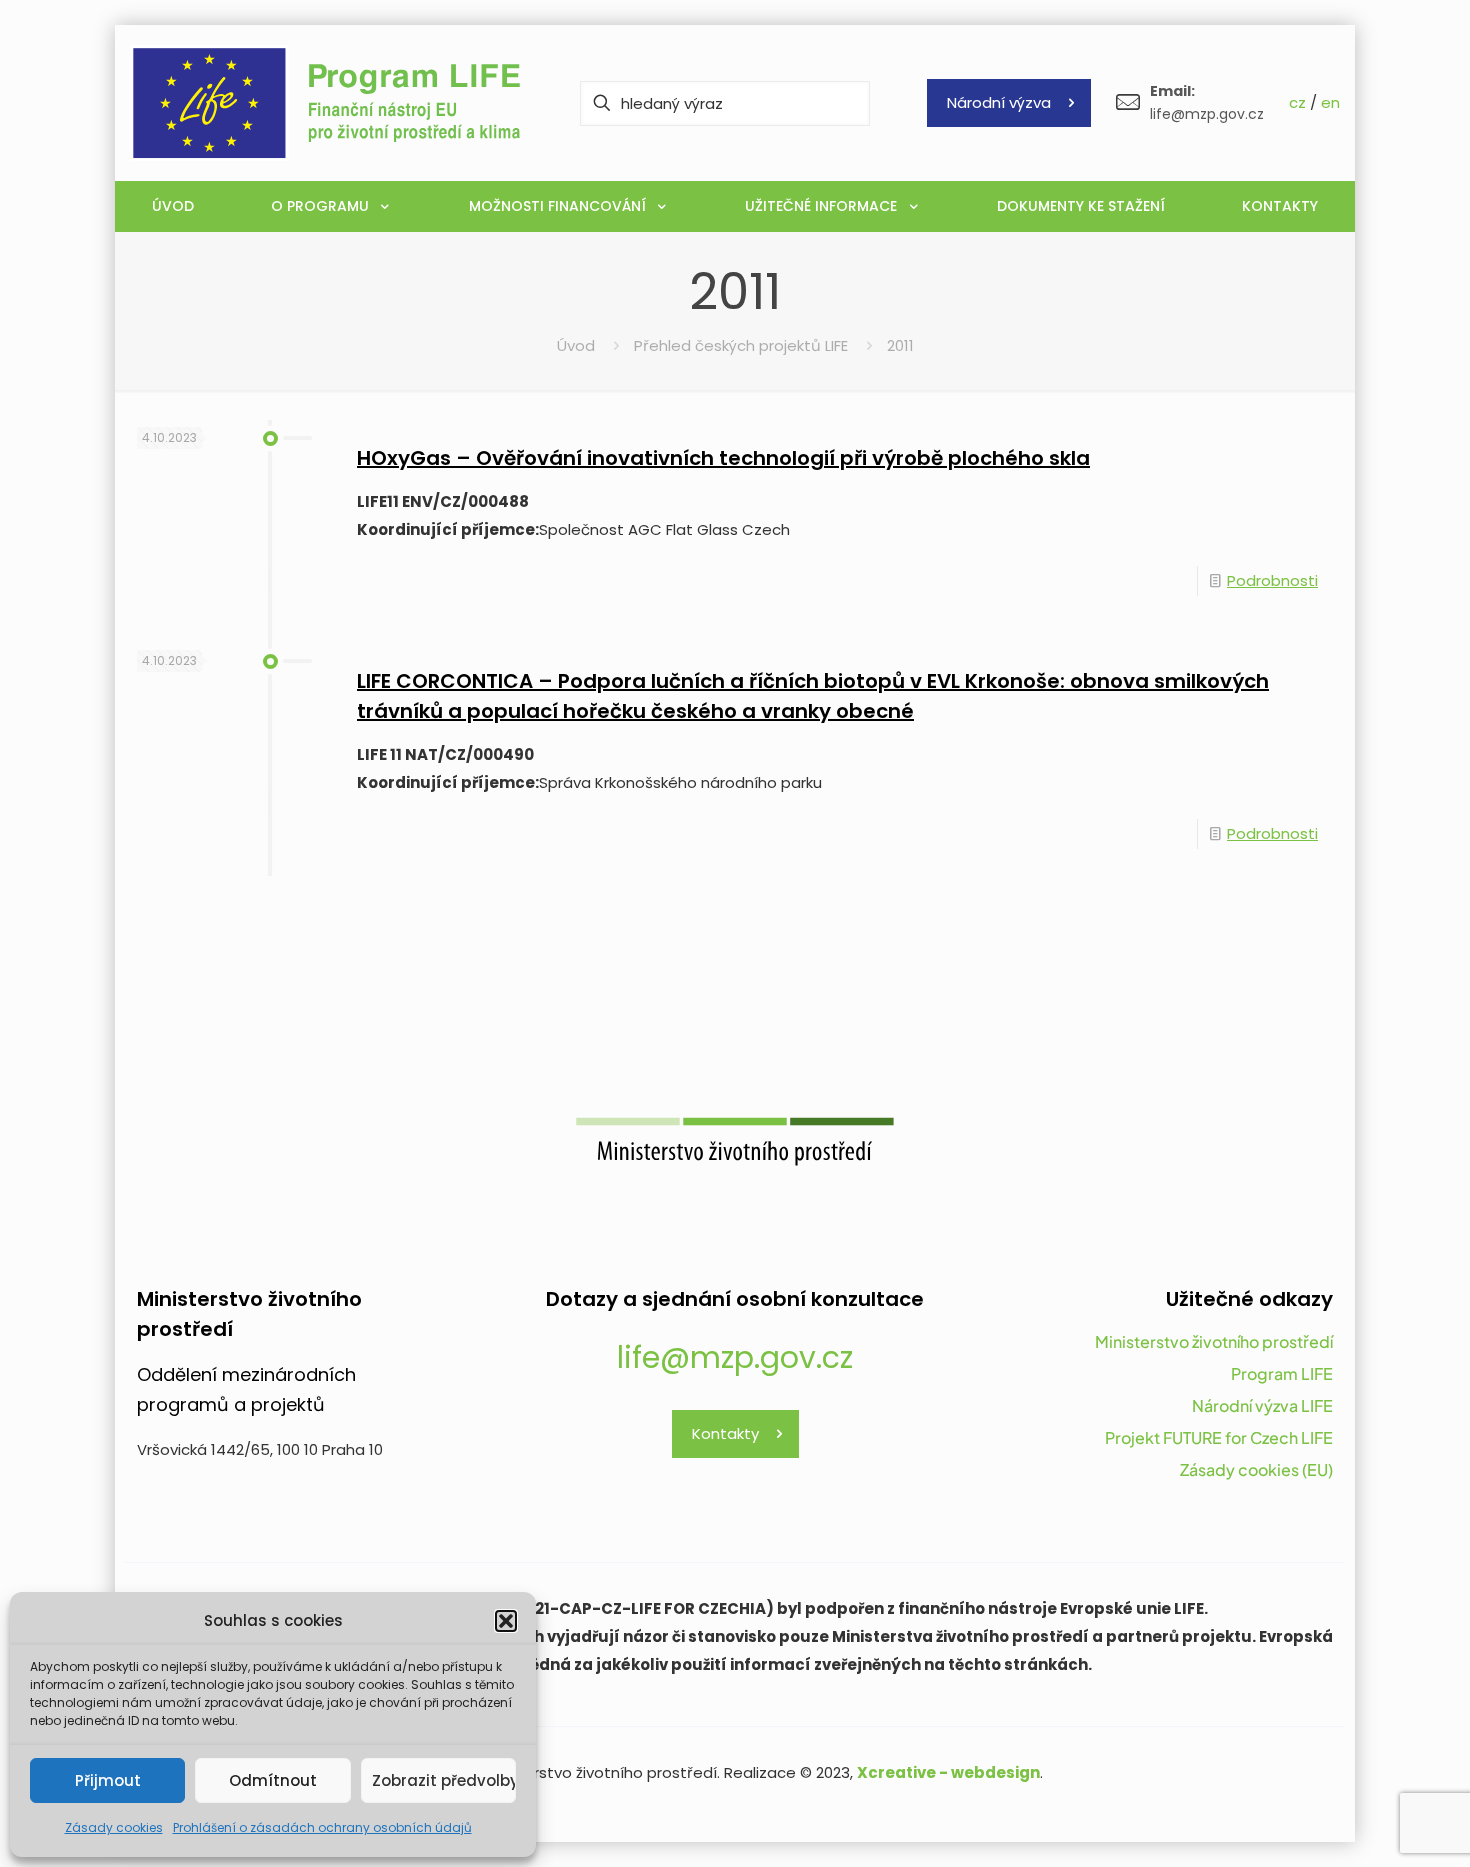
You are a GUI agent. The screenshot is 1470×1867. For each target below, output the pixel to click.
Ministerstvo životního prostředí (1214, 1341)
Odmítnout (273, 1780)
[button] (506, 1621)
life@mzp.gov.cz (735, 1357)
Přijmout (108, 1780)
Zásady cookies (114, 1827)
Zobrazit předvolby (444, 1780)
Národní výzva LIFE (1262, 1405)
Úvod (576, 345)
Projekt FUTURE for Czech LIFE (1219, 1437)
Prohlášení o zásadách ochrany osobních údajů (322, 1827)
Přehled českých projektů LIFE (741, 345)
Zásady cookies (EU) (1256, 1469)
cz (1297, 102)
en (1330, 102)
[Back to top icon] (1374, 1826)
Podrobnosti (1272, 580)
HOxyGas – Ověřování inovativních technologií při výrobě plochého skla (723, 458)
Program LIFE (1282, 1373)
